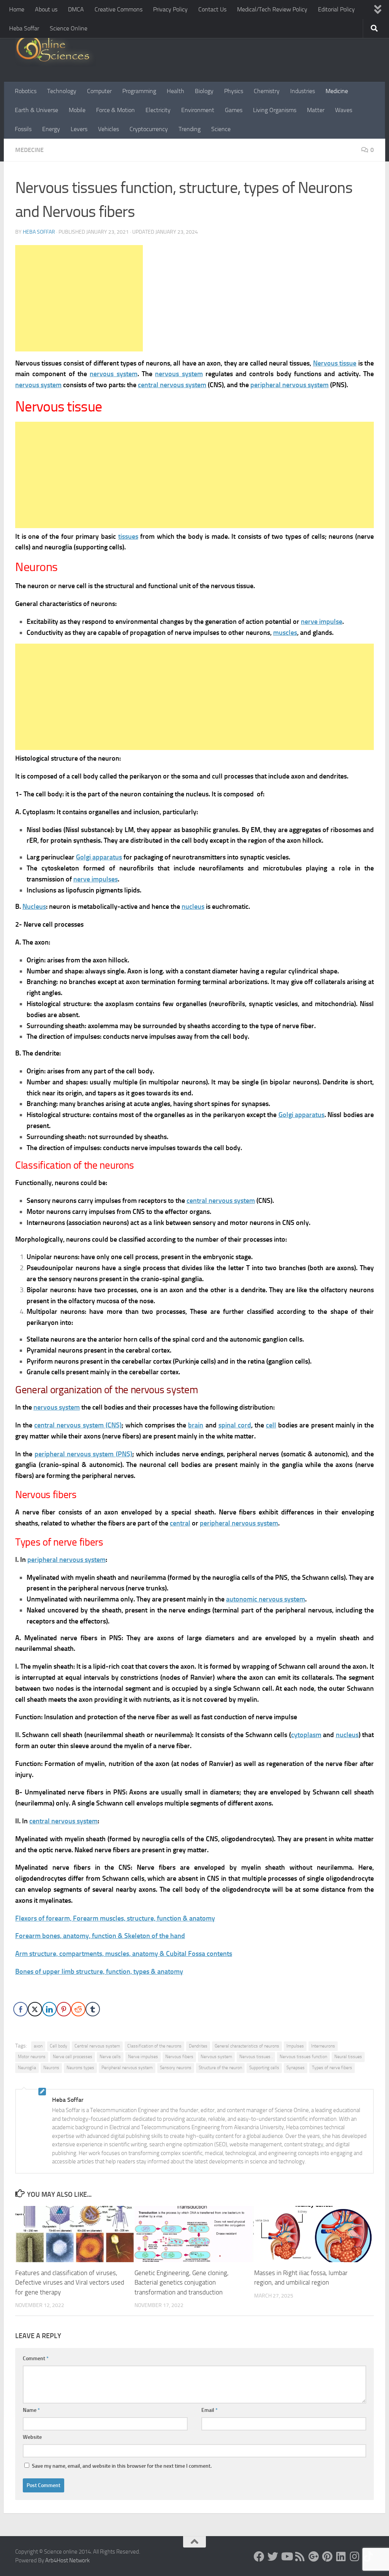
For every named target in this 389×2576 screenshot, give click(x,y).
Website (32, 2437)
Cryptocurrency (149, 129)
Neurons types (80, 2068)
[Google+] (314, 2557)
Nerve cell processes (73, 2057)
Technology (62, 91)
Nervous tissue (335, 363)
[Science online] (259, 2557)
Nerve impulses (143, 2057)
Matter (316, 110)
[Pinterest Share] (64, 2009)
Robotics (26, 91)
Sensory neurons (176, 2068)
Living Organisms (275, 110)
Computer (99, 91)
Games (234, 110)
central (180, 1523)
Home (17, 9)
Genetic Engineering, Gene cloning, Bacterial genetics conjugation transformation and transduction (182, 2282)
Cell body (59, 2046)
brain (196, 1425)
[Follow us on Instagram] (355, 2557)
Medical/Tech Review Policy (272, 9)
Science (221, 129)
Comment (36, 2358)
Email (210, 2410)
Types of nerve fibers (332, 2068)
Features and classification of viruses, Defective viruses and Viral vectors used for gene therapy (70, 2282)
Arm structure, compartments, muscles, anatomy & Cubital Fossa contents (124, 1954)
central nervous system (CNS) (78, 1425)
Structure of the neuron (220, 2068)
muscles (285, 633)
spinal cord (235, 1425)
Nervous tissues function (303, 2057)
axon (38, 2046)
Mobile (77, 110)
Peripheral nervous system (127, 2068)
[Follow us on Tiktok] (368, 2557)
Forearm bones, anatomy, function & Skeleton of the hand (100, 1936)
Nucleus (34, 907)
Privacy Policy (170, 9)
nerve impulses (96, 879)
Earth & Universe (36, 110)
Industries (303, 91)
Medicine (337, 91)
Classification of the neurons (154, 2046)
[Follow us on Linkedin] (341, 2557)
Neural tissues (348, 2057)
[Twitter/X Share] (35, 2009)
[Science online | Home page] (56, 50)
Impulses (295, 2046)
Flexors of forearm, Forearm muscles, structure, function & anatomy (115, 1918)
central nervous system (172, 385)
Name (31, 2410)
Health (176, 91)
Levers (79, 129)
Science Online (69, 28)
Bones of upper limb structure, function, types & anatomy (99, 1972)
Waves (344, 110)
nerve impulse (322, 622)
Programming (139, 91)
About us (46, 9)
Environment (198, 110)
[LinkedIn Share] (49, 2009)
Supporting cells (264, 2068)
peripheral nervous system (289, 385)
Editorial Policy (336, 9)
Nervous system (216, 2057)
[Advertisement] (79, 298)
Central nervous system (97, 2046)
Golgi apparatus (99, 857)
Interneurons (323, 2046)
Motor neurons (32, 2057)
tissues (128, 536)
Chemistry (267, 91)
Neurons (51, 2068)
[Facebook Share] (21, 2009)
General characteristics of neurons (247, 2046)
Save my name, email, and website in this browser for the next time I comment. (122, 2466)
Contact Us (212, 9)
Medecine (29, 150)
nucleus (193, 907)
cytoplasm (306, 1735)
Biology (204, 91)
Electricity (158, 110)
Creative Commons (119, 9)
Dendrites (198, 2046)
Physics (234, 91)
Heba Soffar (24, 28)
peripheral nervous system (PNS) (83, 1454)
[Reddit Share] (78, 2009)
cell (271, 1425)
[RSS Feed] (300, 2557)
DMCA (76, 9)
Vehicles (108, 129)
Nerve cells (110, 2057)
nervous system (113, 374)
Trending (190, 129)
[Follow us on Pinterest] (327, 2557)
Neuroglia (27, 2068)
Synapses (296, 2068)
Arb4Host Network (67, 2560)
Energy (51, 129)
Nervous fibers (179, 2057)
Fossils (23, 129)
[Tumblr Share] (93, 2009)
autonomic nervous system (266, 1599)
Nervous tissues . (256, 2057)
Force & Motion (115, 110)
